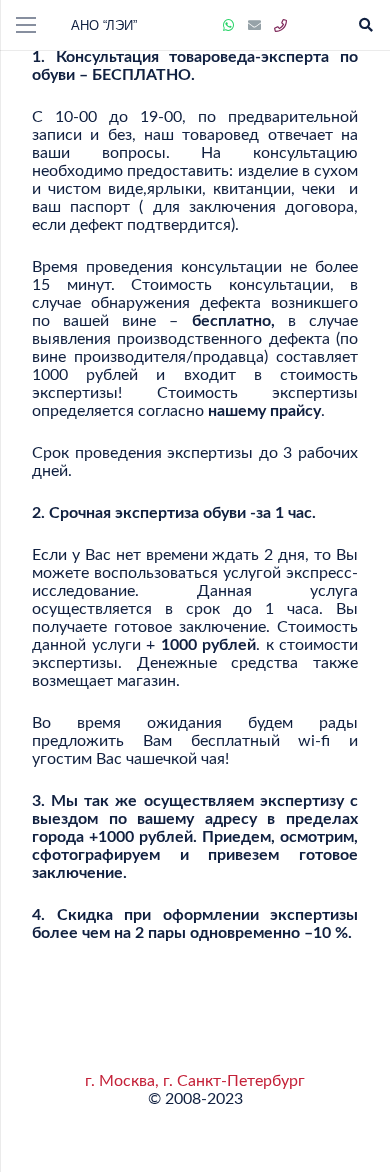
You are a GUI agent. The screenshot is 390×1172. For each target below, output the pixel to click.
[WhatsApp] (229, 26)
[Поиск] (365, 25)
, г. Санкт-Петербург (230, 1081)
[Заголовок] (281, 26)
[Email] (255, 26)
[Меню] (26, 25)
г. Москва (120, 1081)
